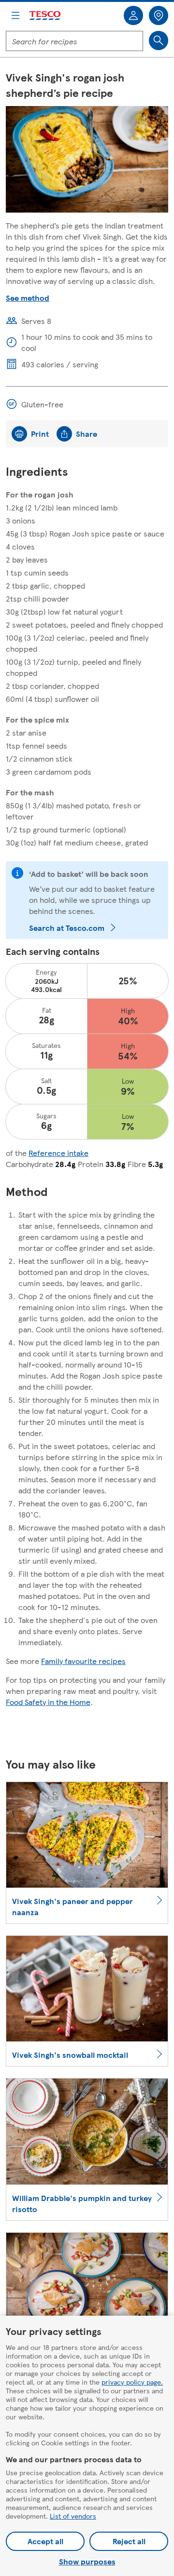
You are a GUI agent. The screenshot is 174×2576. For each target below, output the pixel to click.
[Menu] (15, 15)
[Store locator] (159, 15)
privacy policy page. (132, 2382)
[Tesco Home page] (45, 16)
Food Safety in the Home (48, 1702)
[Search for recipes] (159, 40)
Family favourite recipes (83, 1661)
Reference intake (58, 1153)
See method (28, 298)
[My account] (133, 15)
